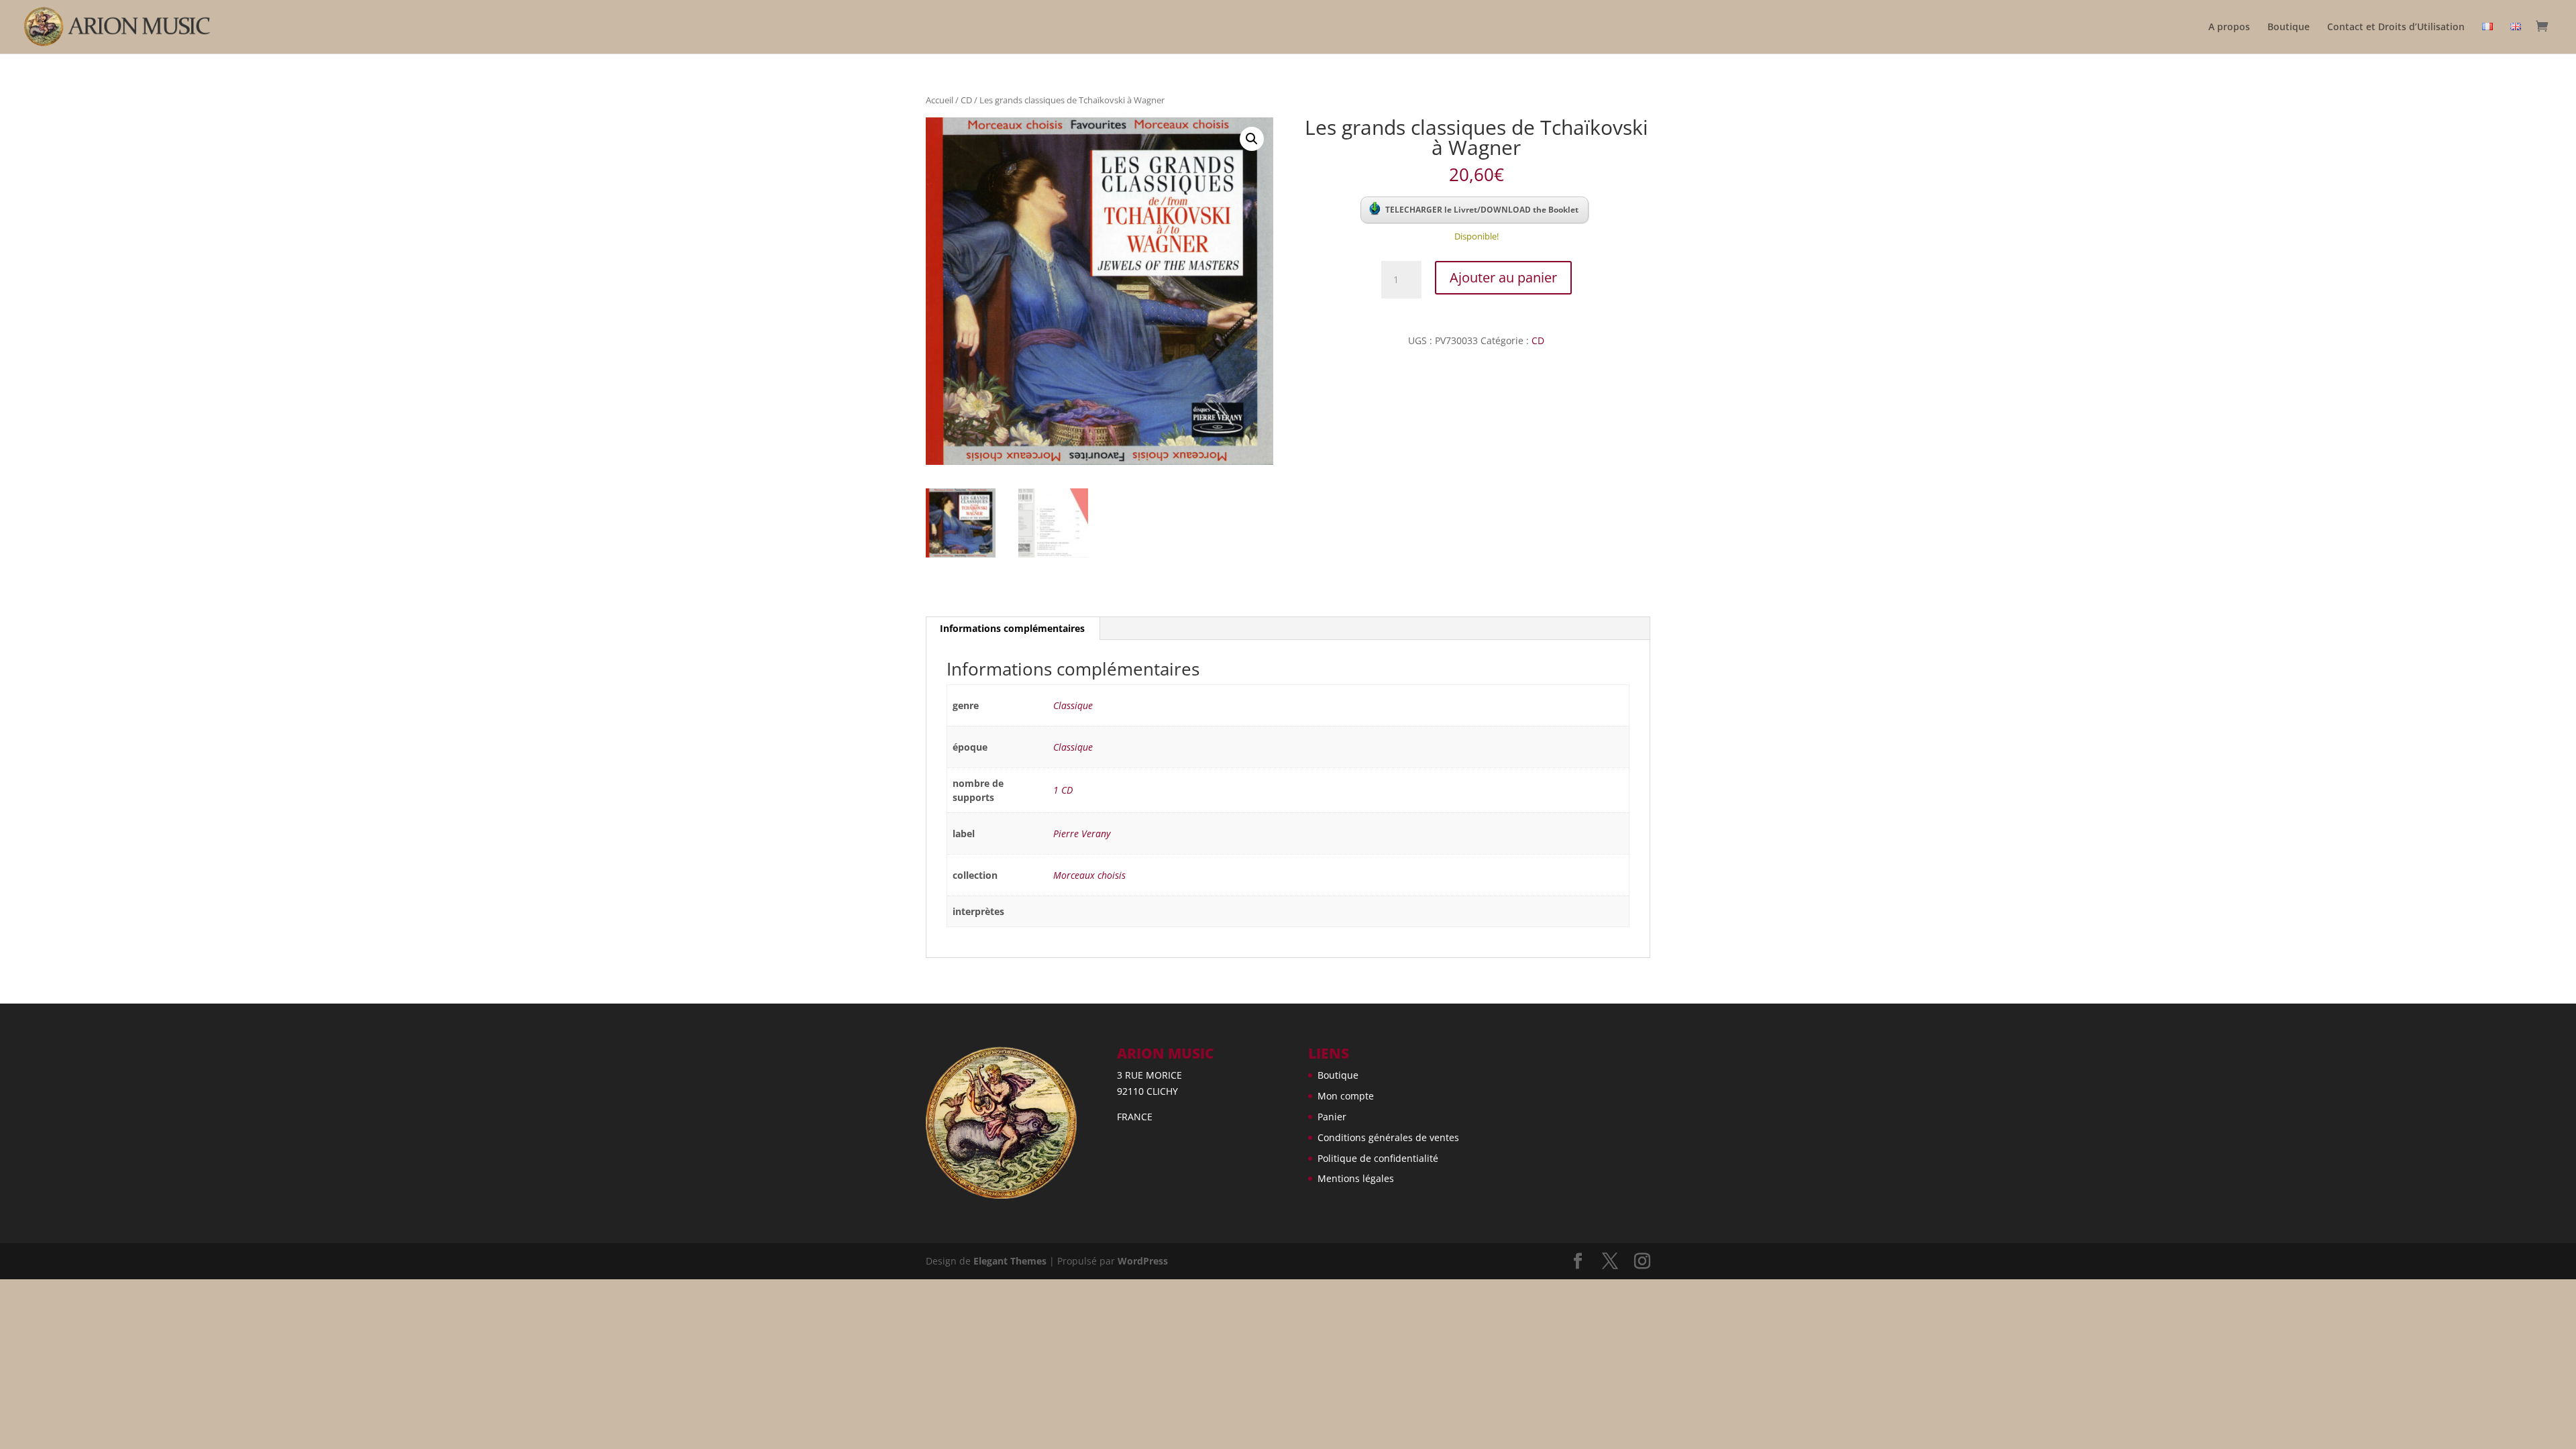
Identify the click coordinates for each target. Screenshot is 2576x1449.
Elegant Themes (1010, 1261)
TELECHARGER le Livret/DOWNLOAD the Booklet (1482, 210)
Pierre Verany (1082, 834)
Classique (1073, 705)
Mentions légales (1356, 1178)
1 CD (1063, 790)
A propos (2229, 28)
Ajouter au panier (1503, 277)
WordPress (1143, 1261)
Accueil (940, 100)
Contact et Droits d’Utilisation (2396, 28)
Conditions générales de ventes (1388, 1137)
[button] (1252, 139)
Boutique (2289, 28)
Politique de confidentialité (1378, 1158)
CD (966, 100)
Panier (1332, 1117)
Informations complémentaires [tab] (1012, 628)
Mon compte (1346, 1096)
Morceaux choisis (1089, 875)
